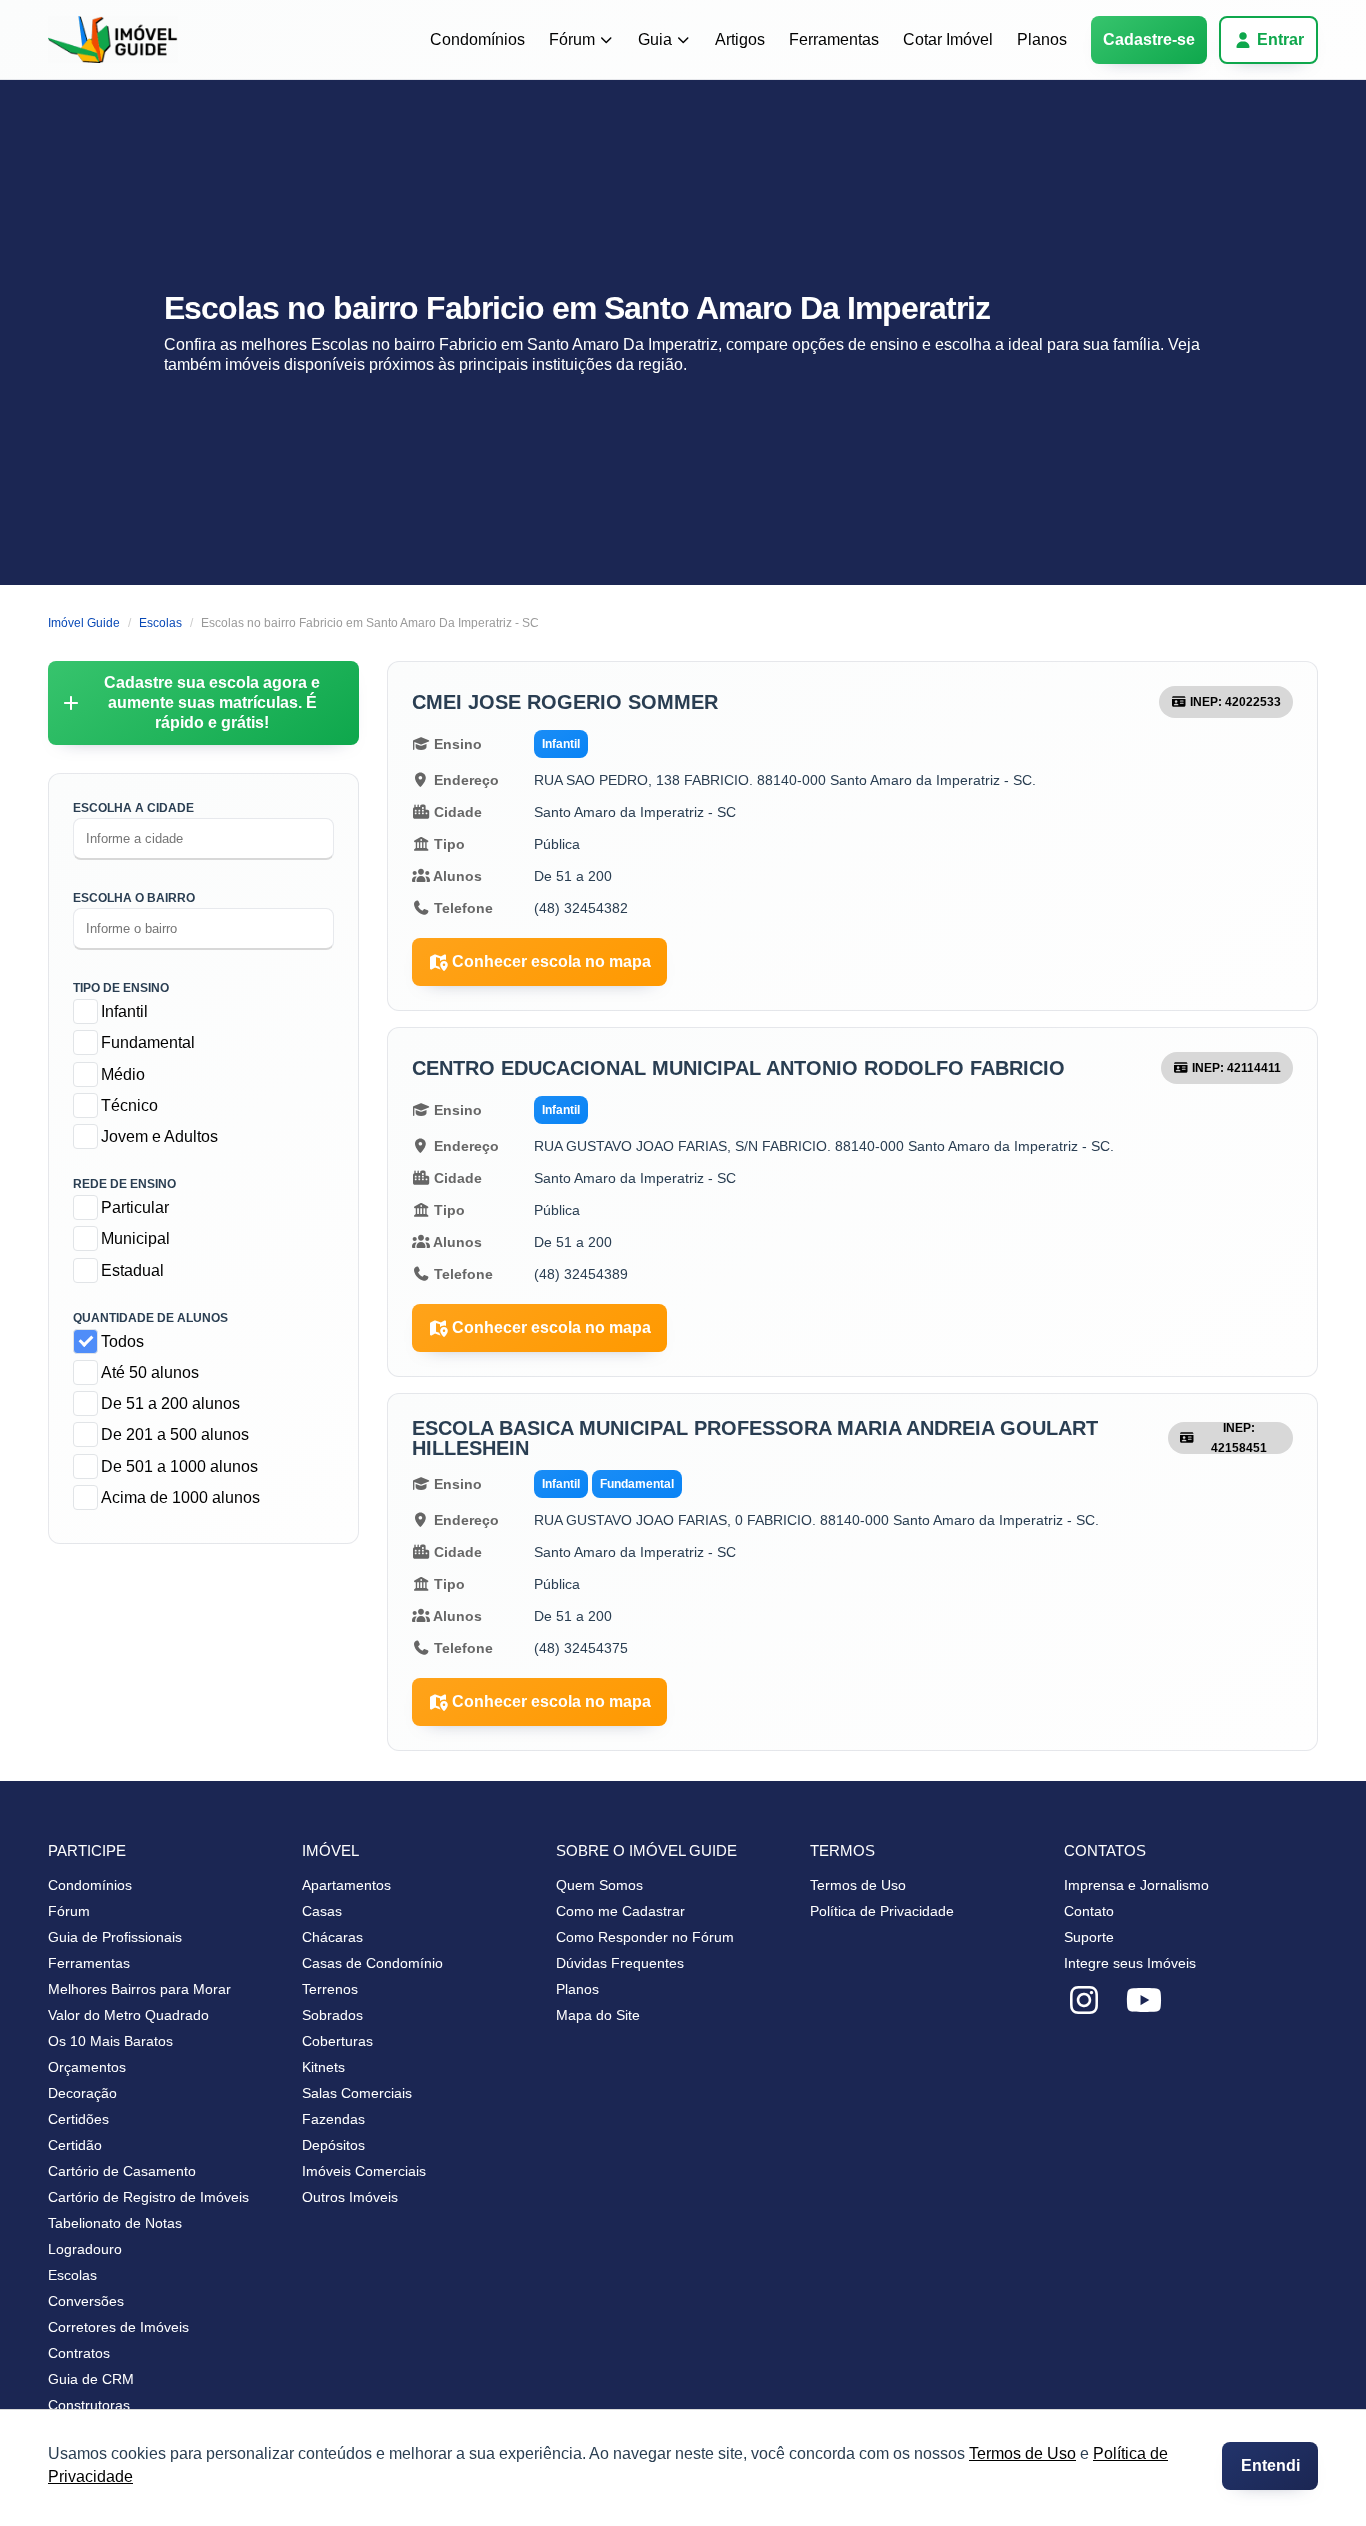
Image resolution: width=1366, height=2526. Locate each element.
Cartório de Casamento (122, 2171)
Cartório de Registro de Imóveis (148, 2197)
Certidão (75, 2145)
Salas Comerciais (357, 2093)
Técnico (129, 1105)
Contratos (79, 2353)
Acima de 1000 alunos (180, 1497)
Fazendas (333, 2119)
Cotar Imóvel (948, 39)
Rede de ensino (124, 1184)
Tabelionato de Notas (115, 2223)
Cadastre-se (1149, 39)
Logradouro (85, 2249)
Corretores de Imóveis (118, 2327)
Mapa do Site (598, 2015)
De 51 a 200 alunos (170, 1403)
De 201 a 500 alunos (175, 1434)
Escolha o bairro (134, 898)
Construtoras (89, 2405)
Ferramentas (834, 39)
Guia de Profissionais (115, 1937)
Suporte (1089, 1937)
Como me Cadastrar (620, 1911)
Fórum (572, 39)
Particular (135, 1207)
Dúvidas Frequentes (620, 1963)
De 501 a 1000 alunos (179, 1466)
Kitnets (323, 2067)
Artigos (740, 39)
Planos (1042, 39)
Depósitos (333, 2145)
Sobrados (332, 2015)
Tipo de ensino (121, 988)
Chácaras (332, 1937)
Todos (122, 1341)
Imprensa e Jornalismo (1136, 1885)
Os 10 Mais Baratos (110, 2041)
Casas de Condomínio (372, 1963)
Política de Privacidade (882, 1911)
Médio (123, 1074)
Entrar (1280, 39)
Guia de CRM (91, 2379)
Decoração (82, 2093)
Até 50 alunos (150, 1372)
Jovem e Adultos (159, 1136)
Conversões (86, 2301)
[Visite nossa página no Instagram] (1084, 2001)
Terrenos (330, 1989)
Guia (655, 39)
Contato (1089, 1911)
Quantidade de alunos (150, 1318)
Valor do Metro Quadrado (128, 2015)
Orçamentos (87, 2067)
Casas (322, 1911)
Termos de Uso (1022, 2453)
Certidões (78, 2119)
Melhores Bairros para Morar (139, 1989)
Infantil (124, 1011)
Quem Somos (599, 1885)
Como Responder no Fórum (645, 1937)
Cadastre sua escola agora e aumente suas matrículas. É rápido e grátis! (212, 702)
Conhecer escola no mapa (551, 961)
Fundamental (148, 1042)
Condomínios (477, 39)
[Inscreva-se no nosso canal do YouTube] (1144, 2001)
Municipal (135, 1238)
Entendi (1270, 2465)
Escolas (72, 2275)
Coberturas (337, 2041)
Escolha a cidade (133, 808)
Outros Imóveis (350, 2197)
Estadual (132, 1270)
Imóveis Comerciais (364, 2171)
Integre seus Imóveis (1130, 1963)
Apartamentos (346, 1885)
